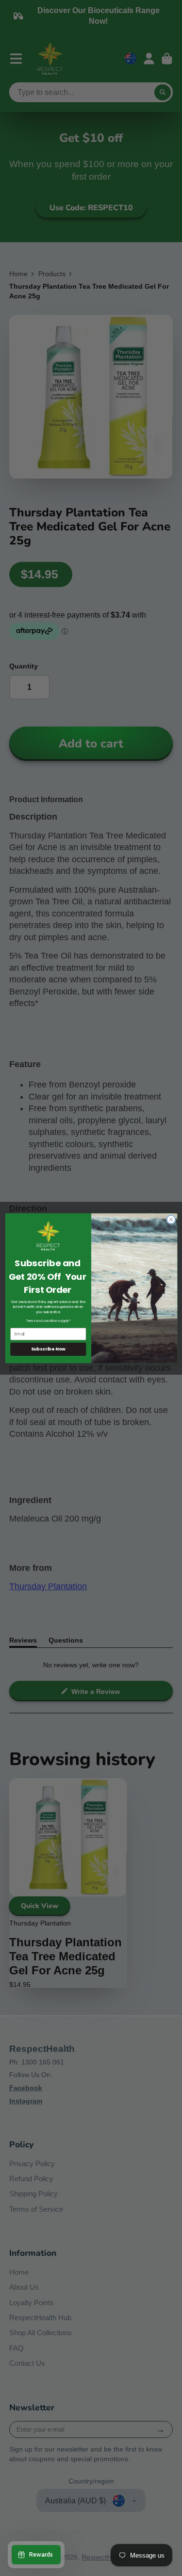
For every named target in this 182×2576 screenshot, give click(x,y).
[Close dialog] (171, 1219)
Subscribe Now (48, 1349)
